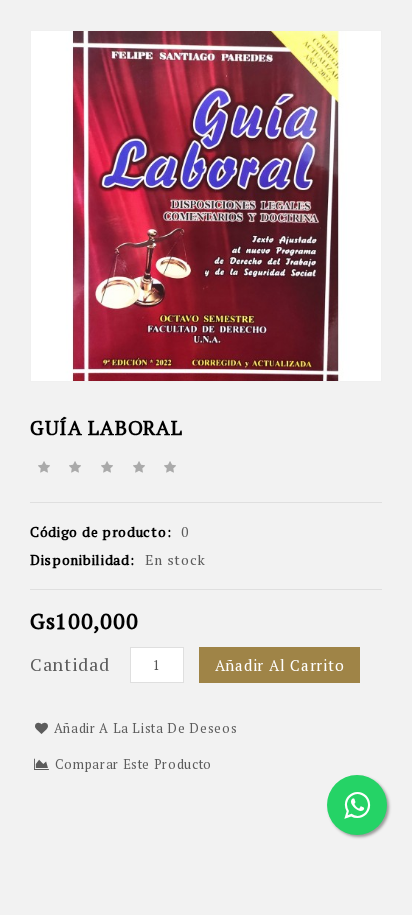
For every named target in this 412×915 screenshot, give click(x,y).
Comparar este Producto (133, 764)
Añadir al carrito (280, 665)
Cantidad (70, 664)
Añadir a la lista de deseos (146, 728)
